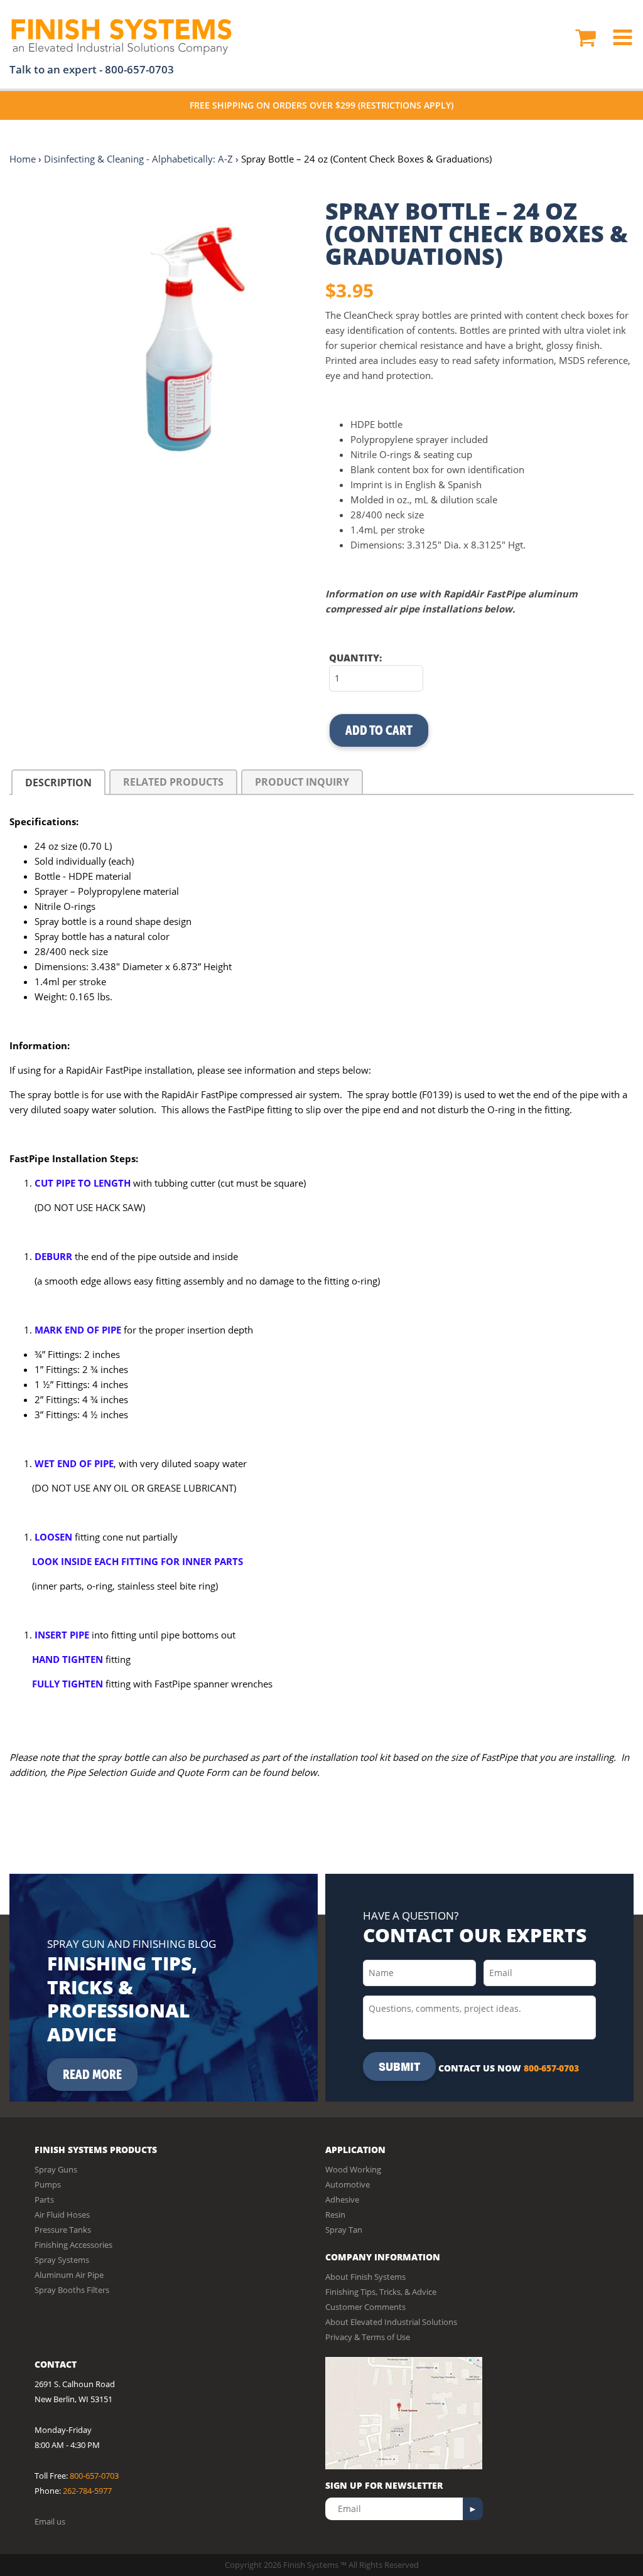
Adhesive (342, 2199)
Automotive (348, 2184)
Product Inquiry (302, 782)
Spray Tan (344, 2230)
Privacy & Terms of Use (368, 2337)
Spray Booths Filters (72, 2290)
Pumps (48, 2184)
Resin (335, 2215)
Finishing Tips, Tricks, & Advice (381, 2292)
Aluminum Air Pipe (69, 2275)
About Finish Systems (365, 2277)
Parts (44, 2199)
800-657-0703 (139, 69)
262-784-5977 (87, 2491)
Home (23, 159)
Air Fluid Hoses (62, 2215)
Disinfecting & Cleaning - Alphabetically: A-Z (138, 159)
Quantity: (355, 658)
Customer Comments (365, 2307)
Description (58, 783)
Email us (50, 2521)
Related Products (173, 782)
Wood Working (353, 2169)
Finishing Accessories (73, 2245)
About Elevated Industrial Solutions (391, 2322)
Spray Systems (62, 2260)
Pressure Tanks (63, 2230)
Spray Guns (56, 2169)
